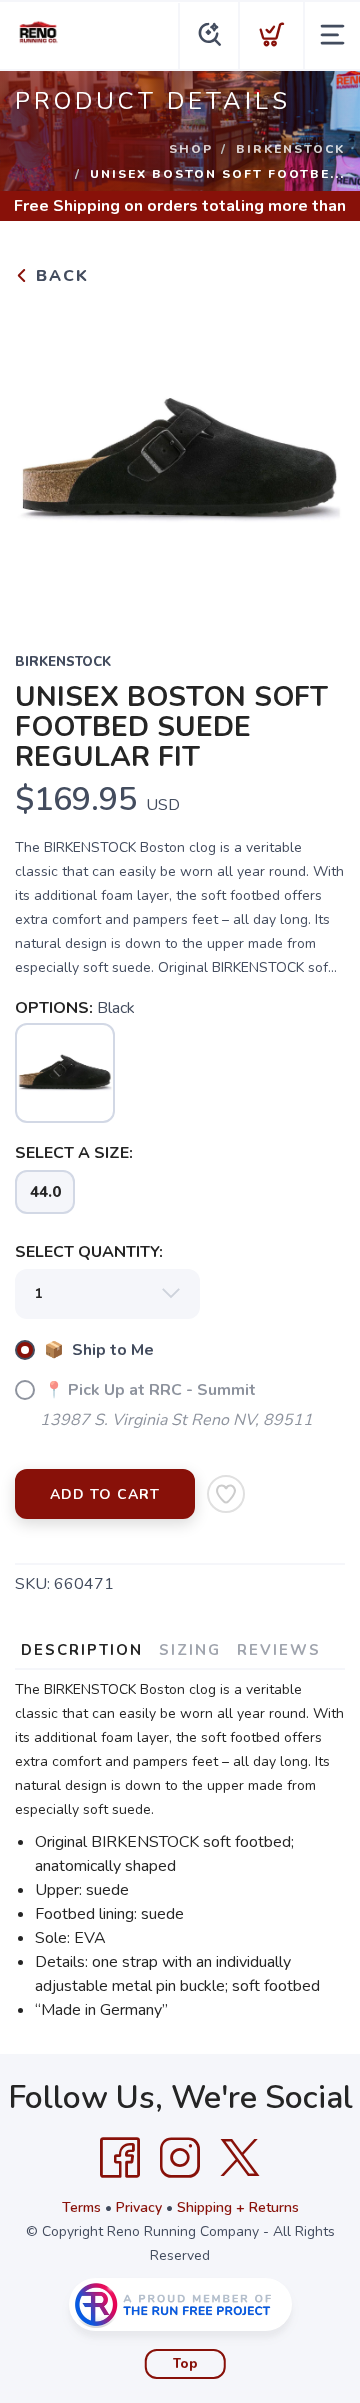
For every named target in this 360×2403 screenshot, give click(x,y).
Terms (81, 2207)
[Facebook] (120, 2158)
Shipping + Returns (238, 2207)
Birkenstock (290, 149)
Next (314, 456)
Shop (191, 149)
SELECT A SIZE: (74, 1153)
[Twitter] (240, 2158)
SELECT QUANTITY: (89, 1252)
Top (185, 2364)
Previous (46, 456)
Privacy (139, 2207)
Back (59, 276)
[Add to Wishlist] (226, 1494)
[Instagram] (180, 2158)
